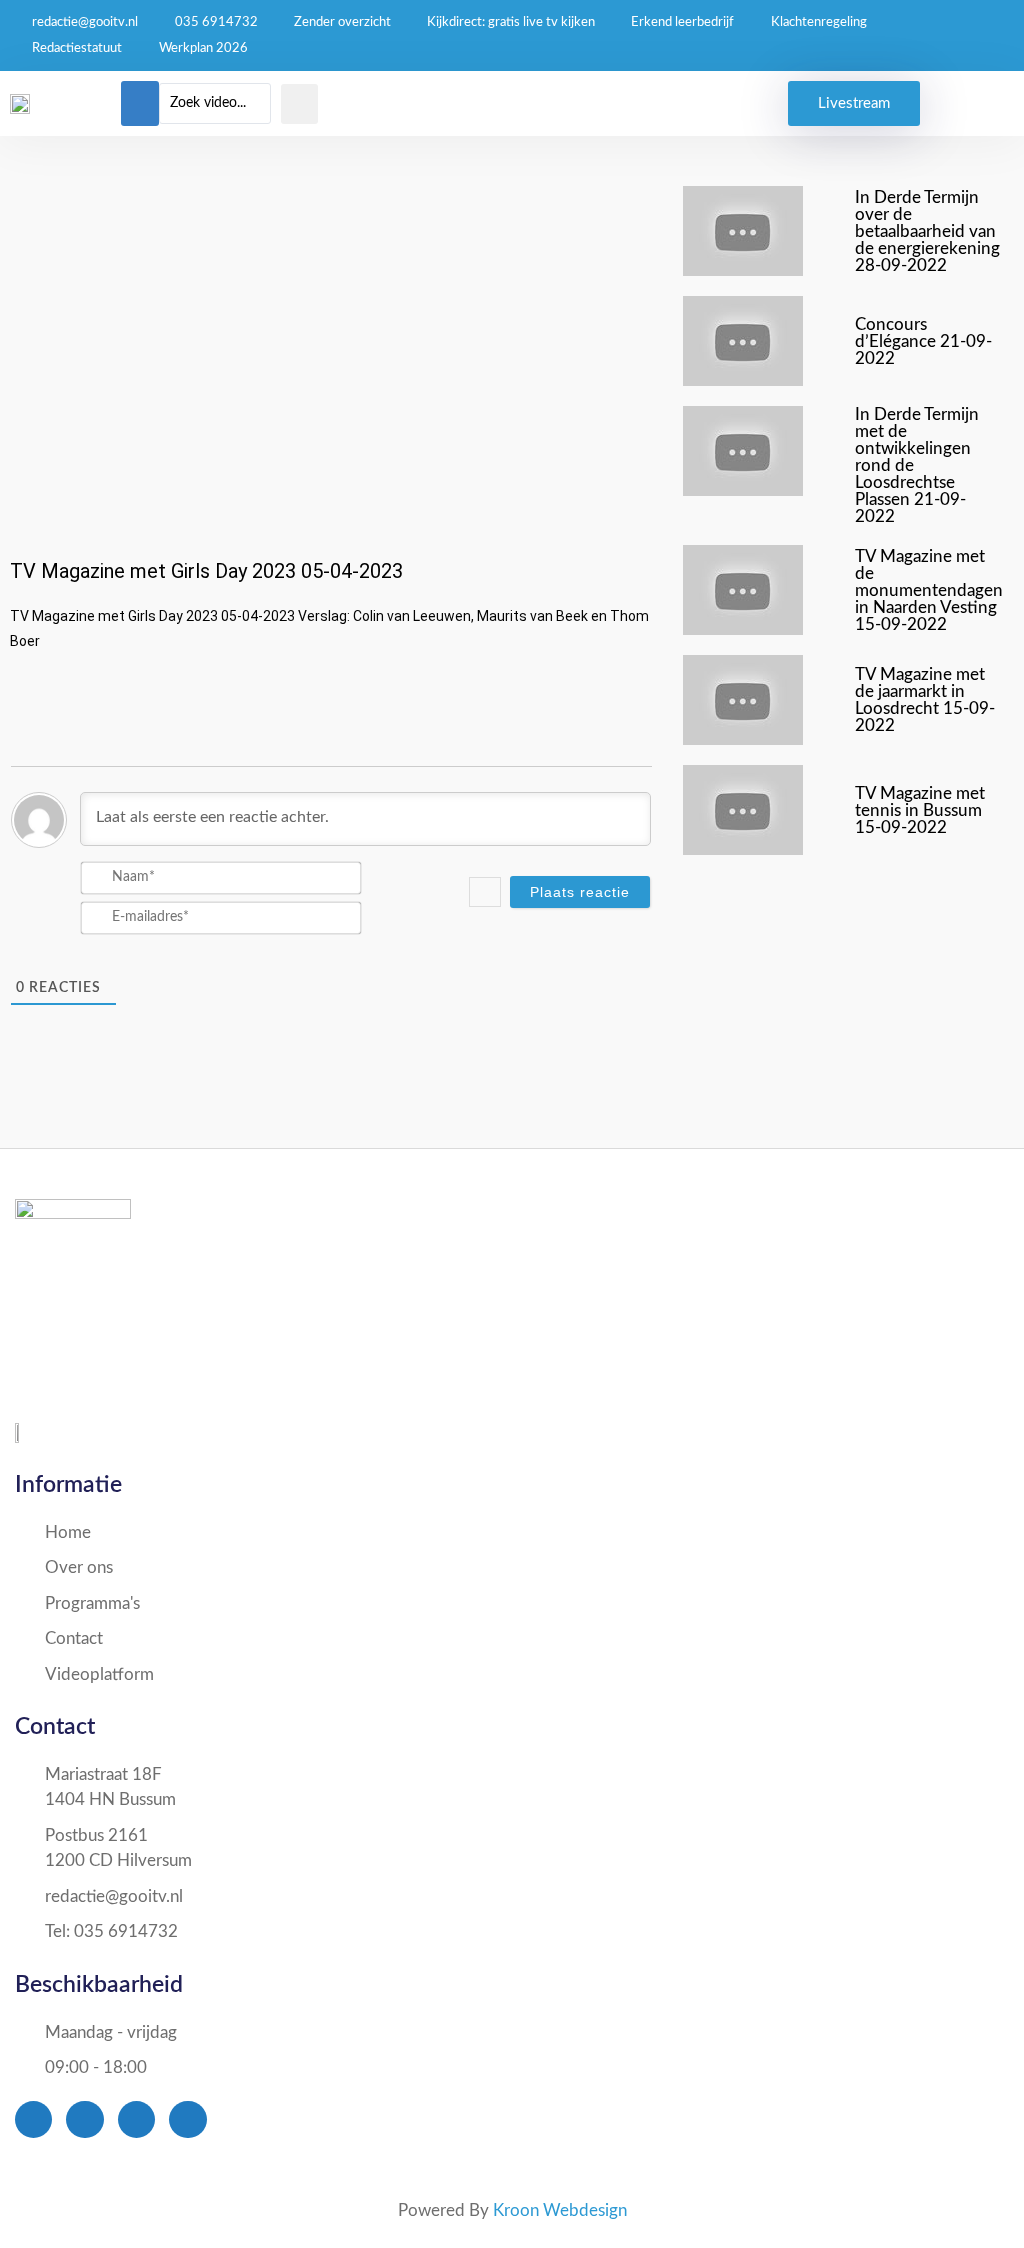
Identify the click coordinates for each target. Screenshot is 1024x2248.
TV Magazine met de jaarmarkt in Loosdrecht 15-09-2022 (925, 700)
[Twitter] (84, 2119)
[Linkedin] (187, 2119)
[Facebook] (33, 2119)
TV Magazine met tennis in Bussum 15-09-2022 (920, 810)
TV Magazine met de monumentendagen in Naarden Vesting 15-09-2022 (929, 590)
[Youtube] (136, 2119)
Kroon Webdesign (560, 2210)
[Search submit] (299, 104)
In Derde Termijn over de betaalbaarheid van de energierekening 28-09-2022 (927, 231)
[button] (140, 103)
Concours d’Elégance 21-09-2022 (923, 341)
